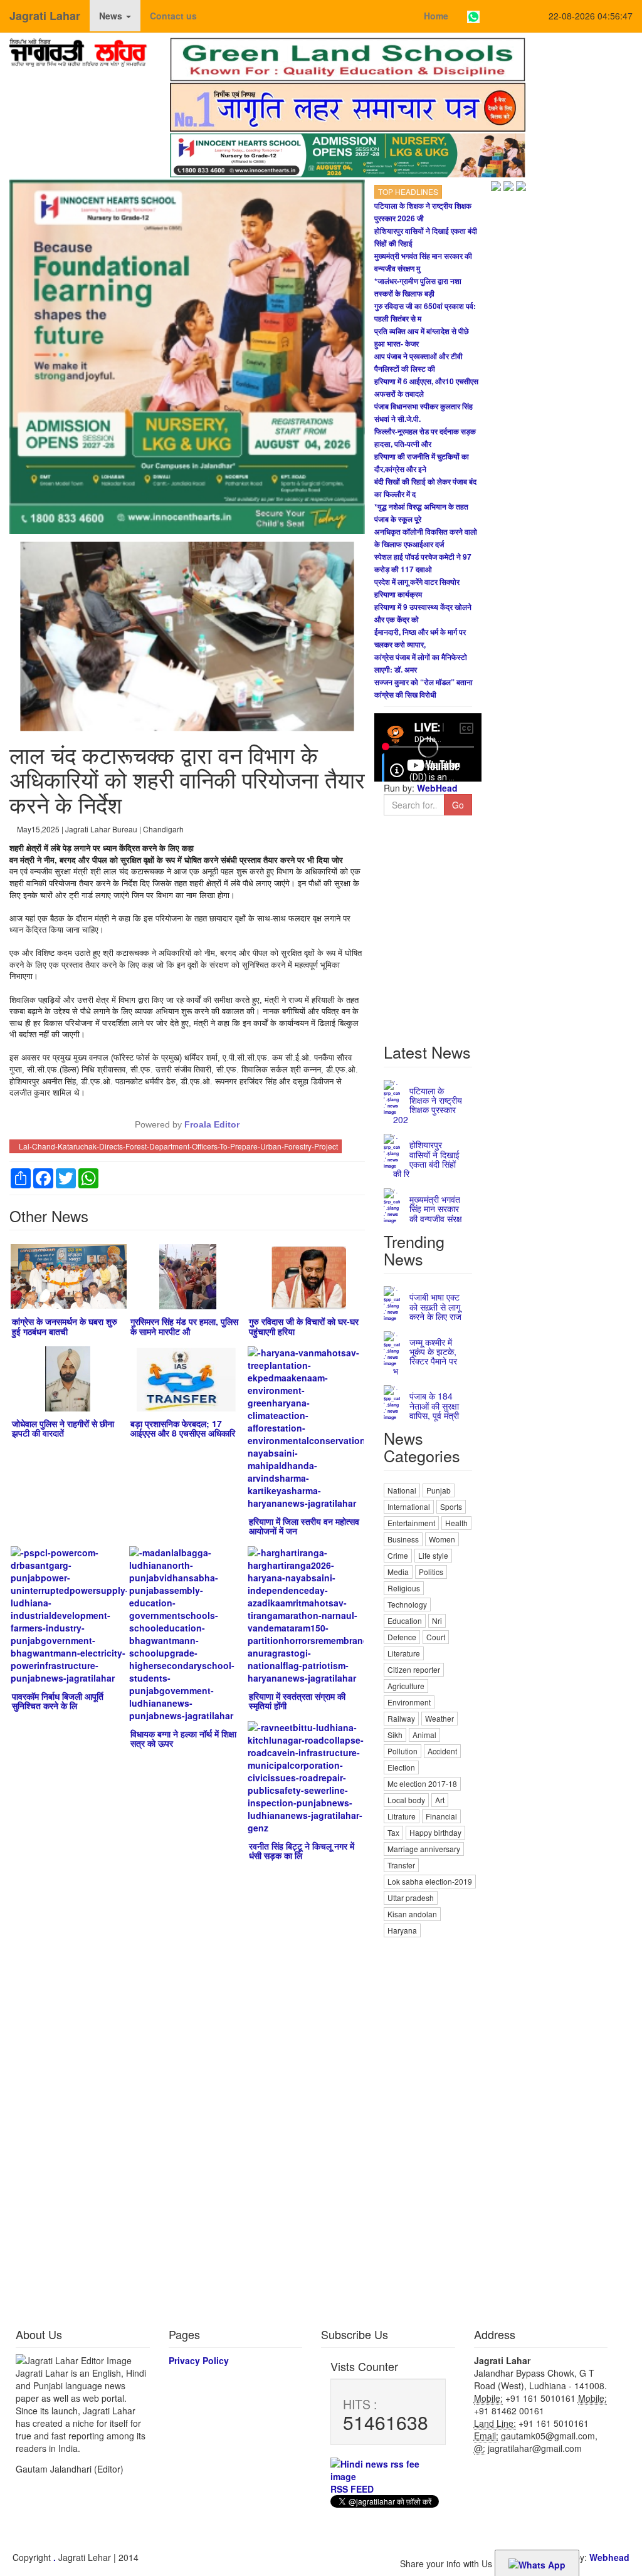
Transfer (401, 1865)
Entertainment (411, 1523)
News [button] (112, 16)
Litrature (402, 1816)
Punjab (439, 1490)
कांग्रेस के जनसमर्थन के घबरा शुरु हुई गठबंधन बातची (65, 1326)
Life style (433, 1555)
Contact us (173, 16)
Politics (431, 1572)
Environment (409, 1702)
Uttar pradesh (411, 1898)
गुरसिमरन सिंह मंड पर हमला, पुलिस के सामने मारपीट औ (184, 1326)
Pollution (403, 1751)
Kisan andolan (412, 1914)
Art (440, 1800)
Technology (407, 1604)
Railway (401, 1718)
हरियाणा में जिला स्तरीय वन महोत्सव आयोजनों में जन (304, 1526)
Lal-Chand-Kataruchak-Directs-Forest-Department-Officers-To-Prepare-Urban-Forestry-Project (178, 1146)
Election (401, 1767)
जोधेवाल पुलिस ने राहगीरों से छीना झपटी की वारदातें (63, 1428)
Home (436, 16)
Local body (406, 1800)
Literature (404, 1653)
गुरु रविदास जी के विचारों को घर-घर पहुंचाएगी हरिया (304, 1326)
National (402, 1490)
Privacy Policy (199, 2360)
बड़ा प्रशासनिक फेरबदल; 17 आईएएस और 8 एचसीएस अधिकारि (183, 1428)
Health (456, 1523)
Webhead (609, 2557)
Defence (402, 1637)
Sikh (395, 1735)
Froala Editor (212, 1124)
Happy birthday (435, 1832)
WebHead (436, 788)
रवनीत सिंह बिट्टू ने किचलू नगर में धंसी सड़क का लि (302, 1851)
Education (405, 1620)
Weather (439, 1718)
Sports (451, 1506)
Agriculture (406, 1686)
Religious (404, 1588)
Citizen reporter (414, 1669)
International (409, 1506)
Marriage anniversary (424, 1849)
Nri (437, 1620)
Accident (442, 1751)
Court (436, 1637)
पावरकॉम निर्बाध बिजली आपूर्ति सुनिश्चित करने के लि (58, 1701)
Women (442, 1539)
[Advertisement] (428, 2128)
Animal (424, 1735)
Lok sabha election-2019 (430, 1881)
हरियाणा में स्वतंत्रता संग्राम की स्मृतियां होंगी (297, 1701)
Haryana (402, 1930)
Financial (441, 1816)
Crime (398, 1555)
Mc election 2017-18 (422, 1783)
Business (403, 1539)
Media (398, 1572)
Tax (393, 1832)
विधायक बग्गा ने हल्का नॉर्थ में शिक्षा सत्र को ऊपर (183, 1738)
